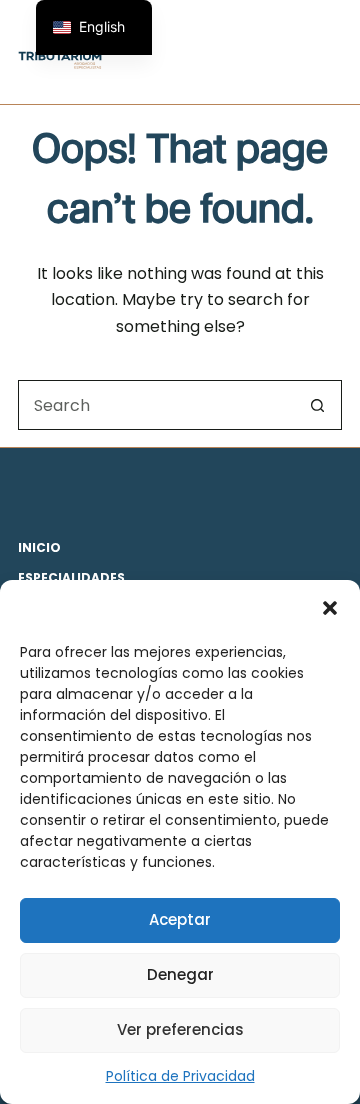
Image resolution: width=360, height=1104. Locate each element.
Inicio (39, 548)
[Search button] (317, 405)
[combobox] (156, 405)
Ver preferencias (180, 1029)
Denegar (180, 974)
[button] (330, 608)
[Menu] (333, 52)
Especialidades (71, 578)
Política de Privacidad (180, 1076)
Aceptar (180, 919)
